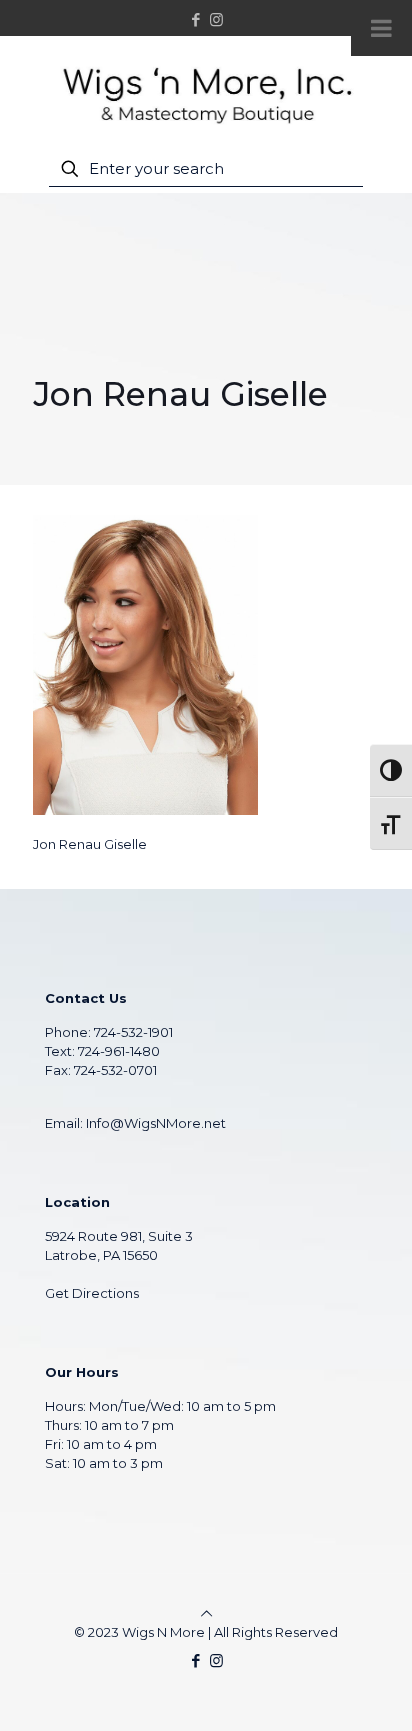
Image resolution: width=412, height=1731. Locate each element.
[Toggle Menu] (381, 28)
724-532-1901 (133, 1032)
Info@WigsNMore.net (156, 1123)
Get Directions (92, 1293)
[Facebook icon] (196, 19)
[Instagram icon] (216, 19)
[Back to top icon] (206, 1613)
